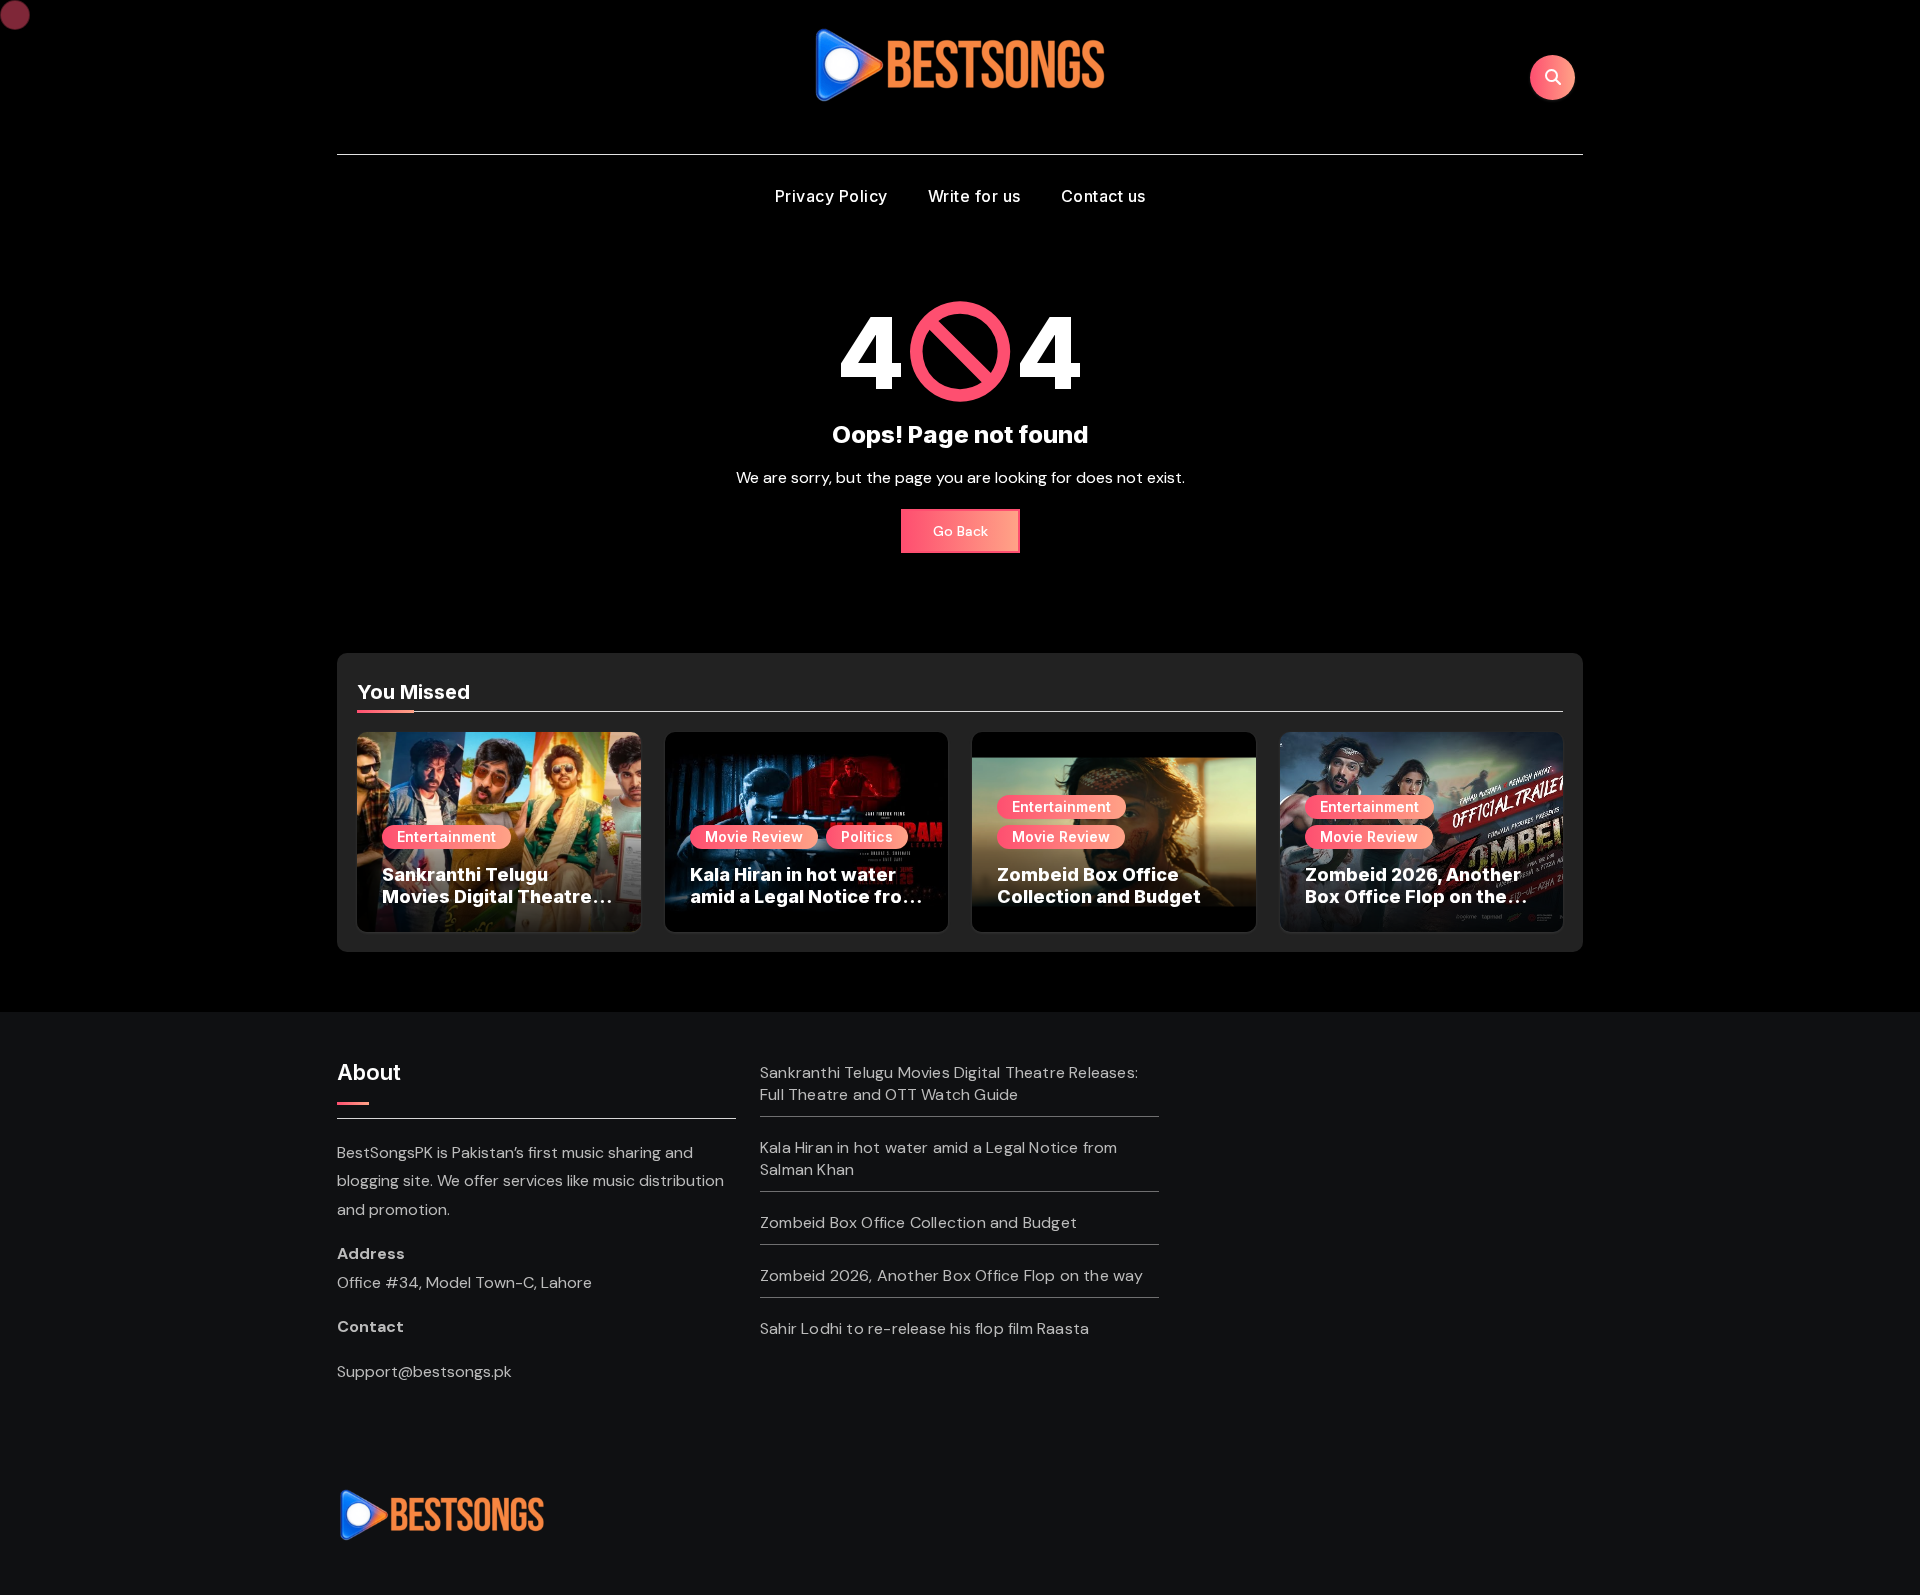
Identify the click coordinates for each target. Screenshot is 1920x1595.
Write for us (974, 196)
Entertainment (446, 836)
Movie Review (754, 836)
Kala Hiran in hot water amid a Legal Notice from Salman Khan (804, 896)
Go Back (960, 531)
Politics (867, 836)
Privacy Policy (831, 196)
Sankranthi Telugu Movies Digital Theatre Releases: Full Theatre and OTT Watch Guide (487, 907)
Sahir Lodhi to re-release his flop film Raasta (924, 1328)
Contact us (1103, 196)
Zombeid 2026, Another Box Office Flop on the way (1413, 896)
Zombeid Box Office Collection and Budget (1099, 885)
